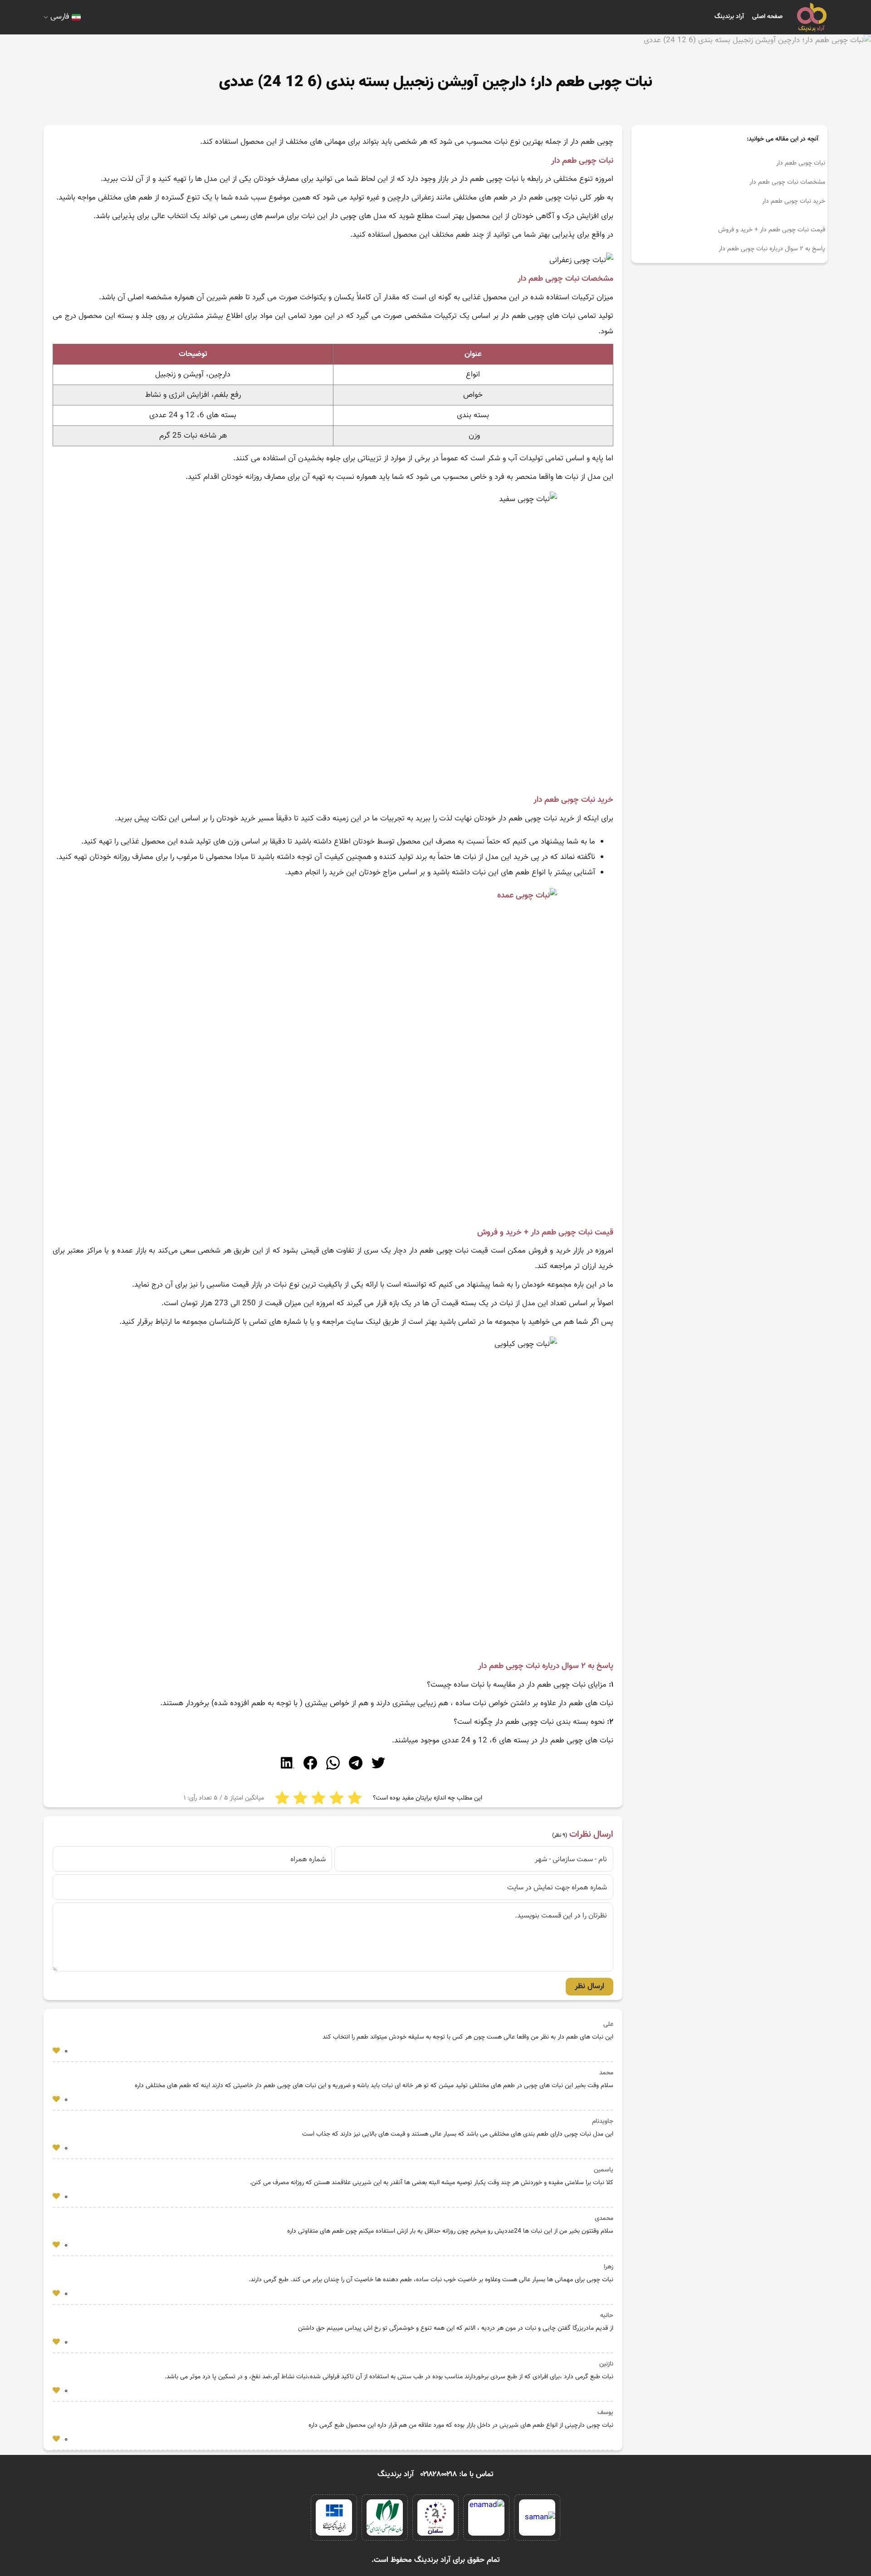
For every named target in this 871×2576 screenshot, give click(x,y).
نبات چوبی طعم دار (801, 163)
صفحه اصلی (767, 17)
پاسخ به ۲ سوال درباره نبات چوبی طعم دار (772, 249)
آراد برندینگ (729, 17)
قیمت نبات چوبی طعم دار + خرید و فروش (772, 230)
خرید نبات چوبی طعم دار (794, 201)
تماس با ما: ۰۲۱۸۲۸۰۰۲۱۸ (457, 2474)
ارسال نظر (590, 1986)
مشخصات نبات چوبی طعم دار (787, 182)
